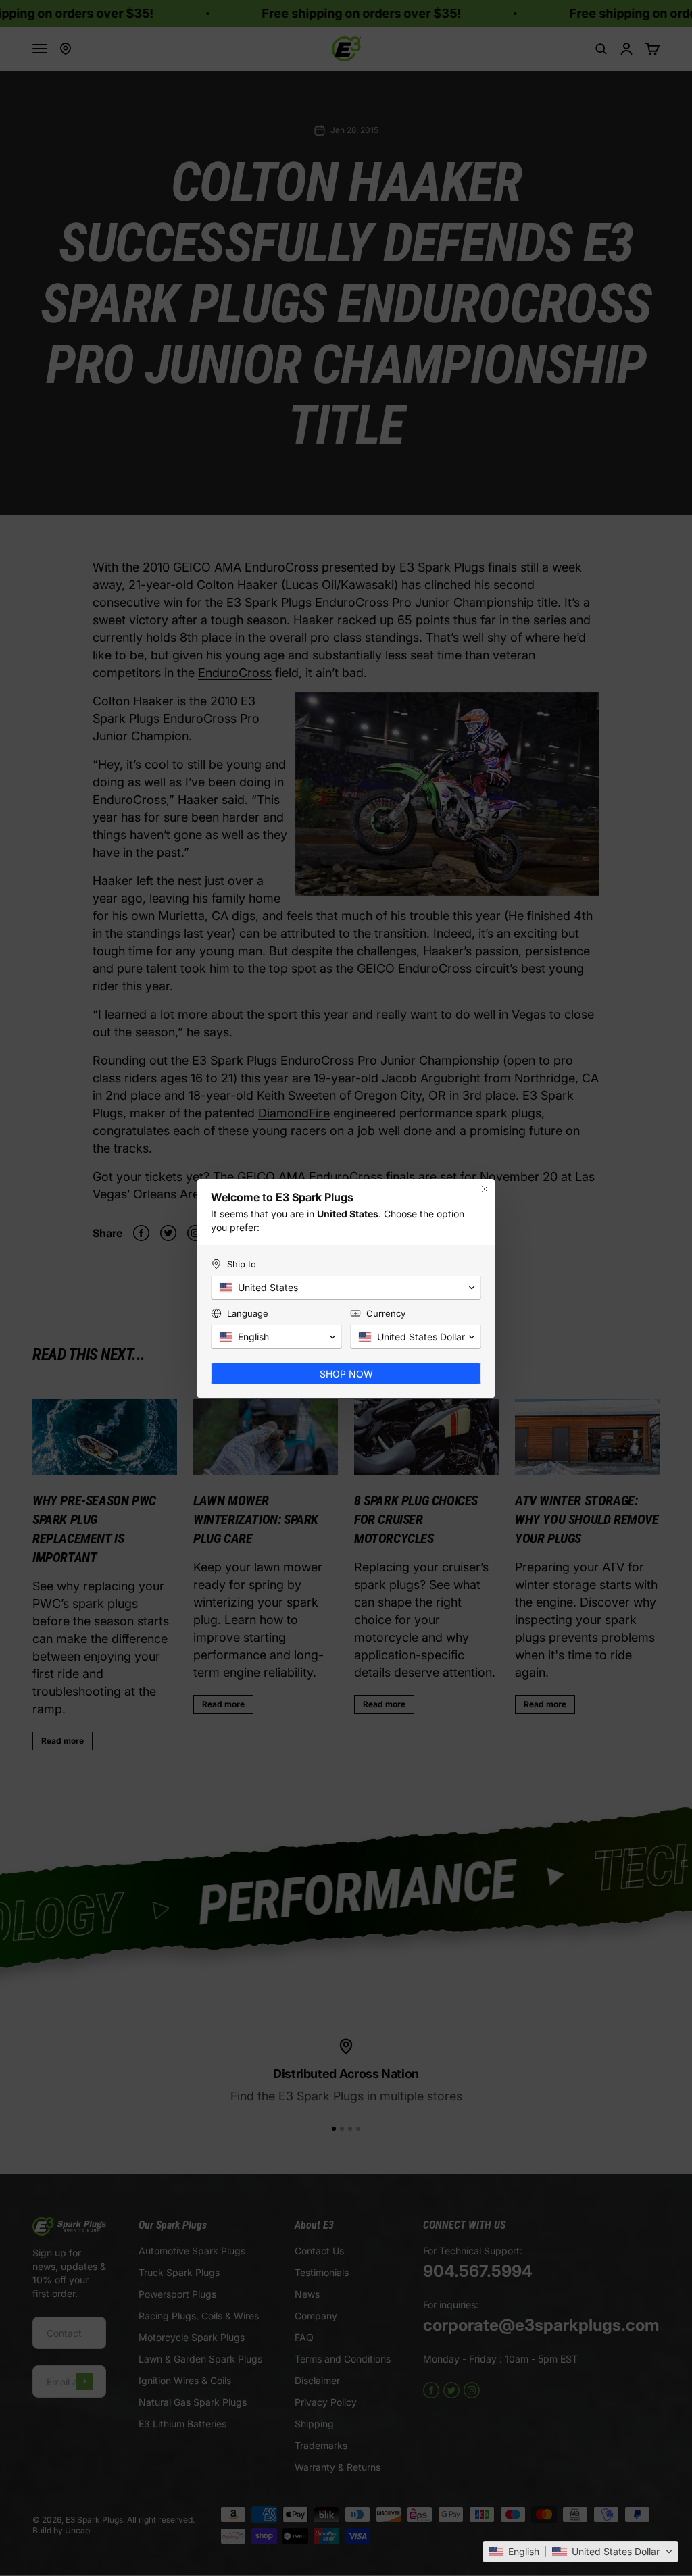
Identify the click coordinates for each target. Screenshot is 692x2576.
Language (248, 1313)
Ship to (242, 1264)
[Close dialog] (485, 1189)
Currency (386, 1313)
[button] (580, 2552)
